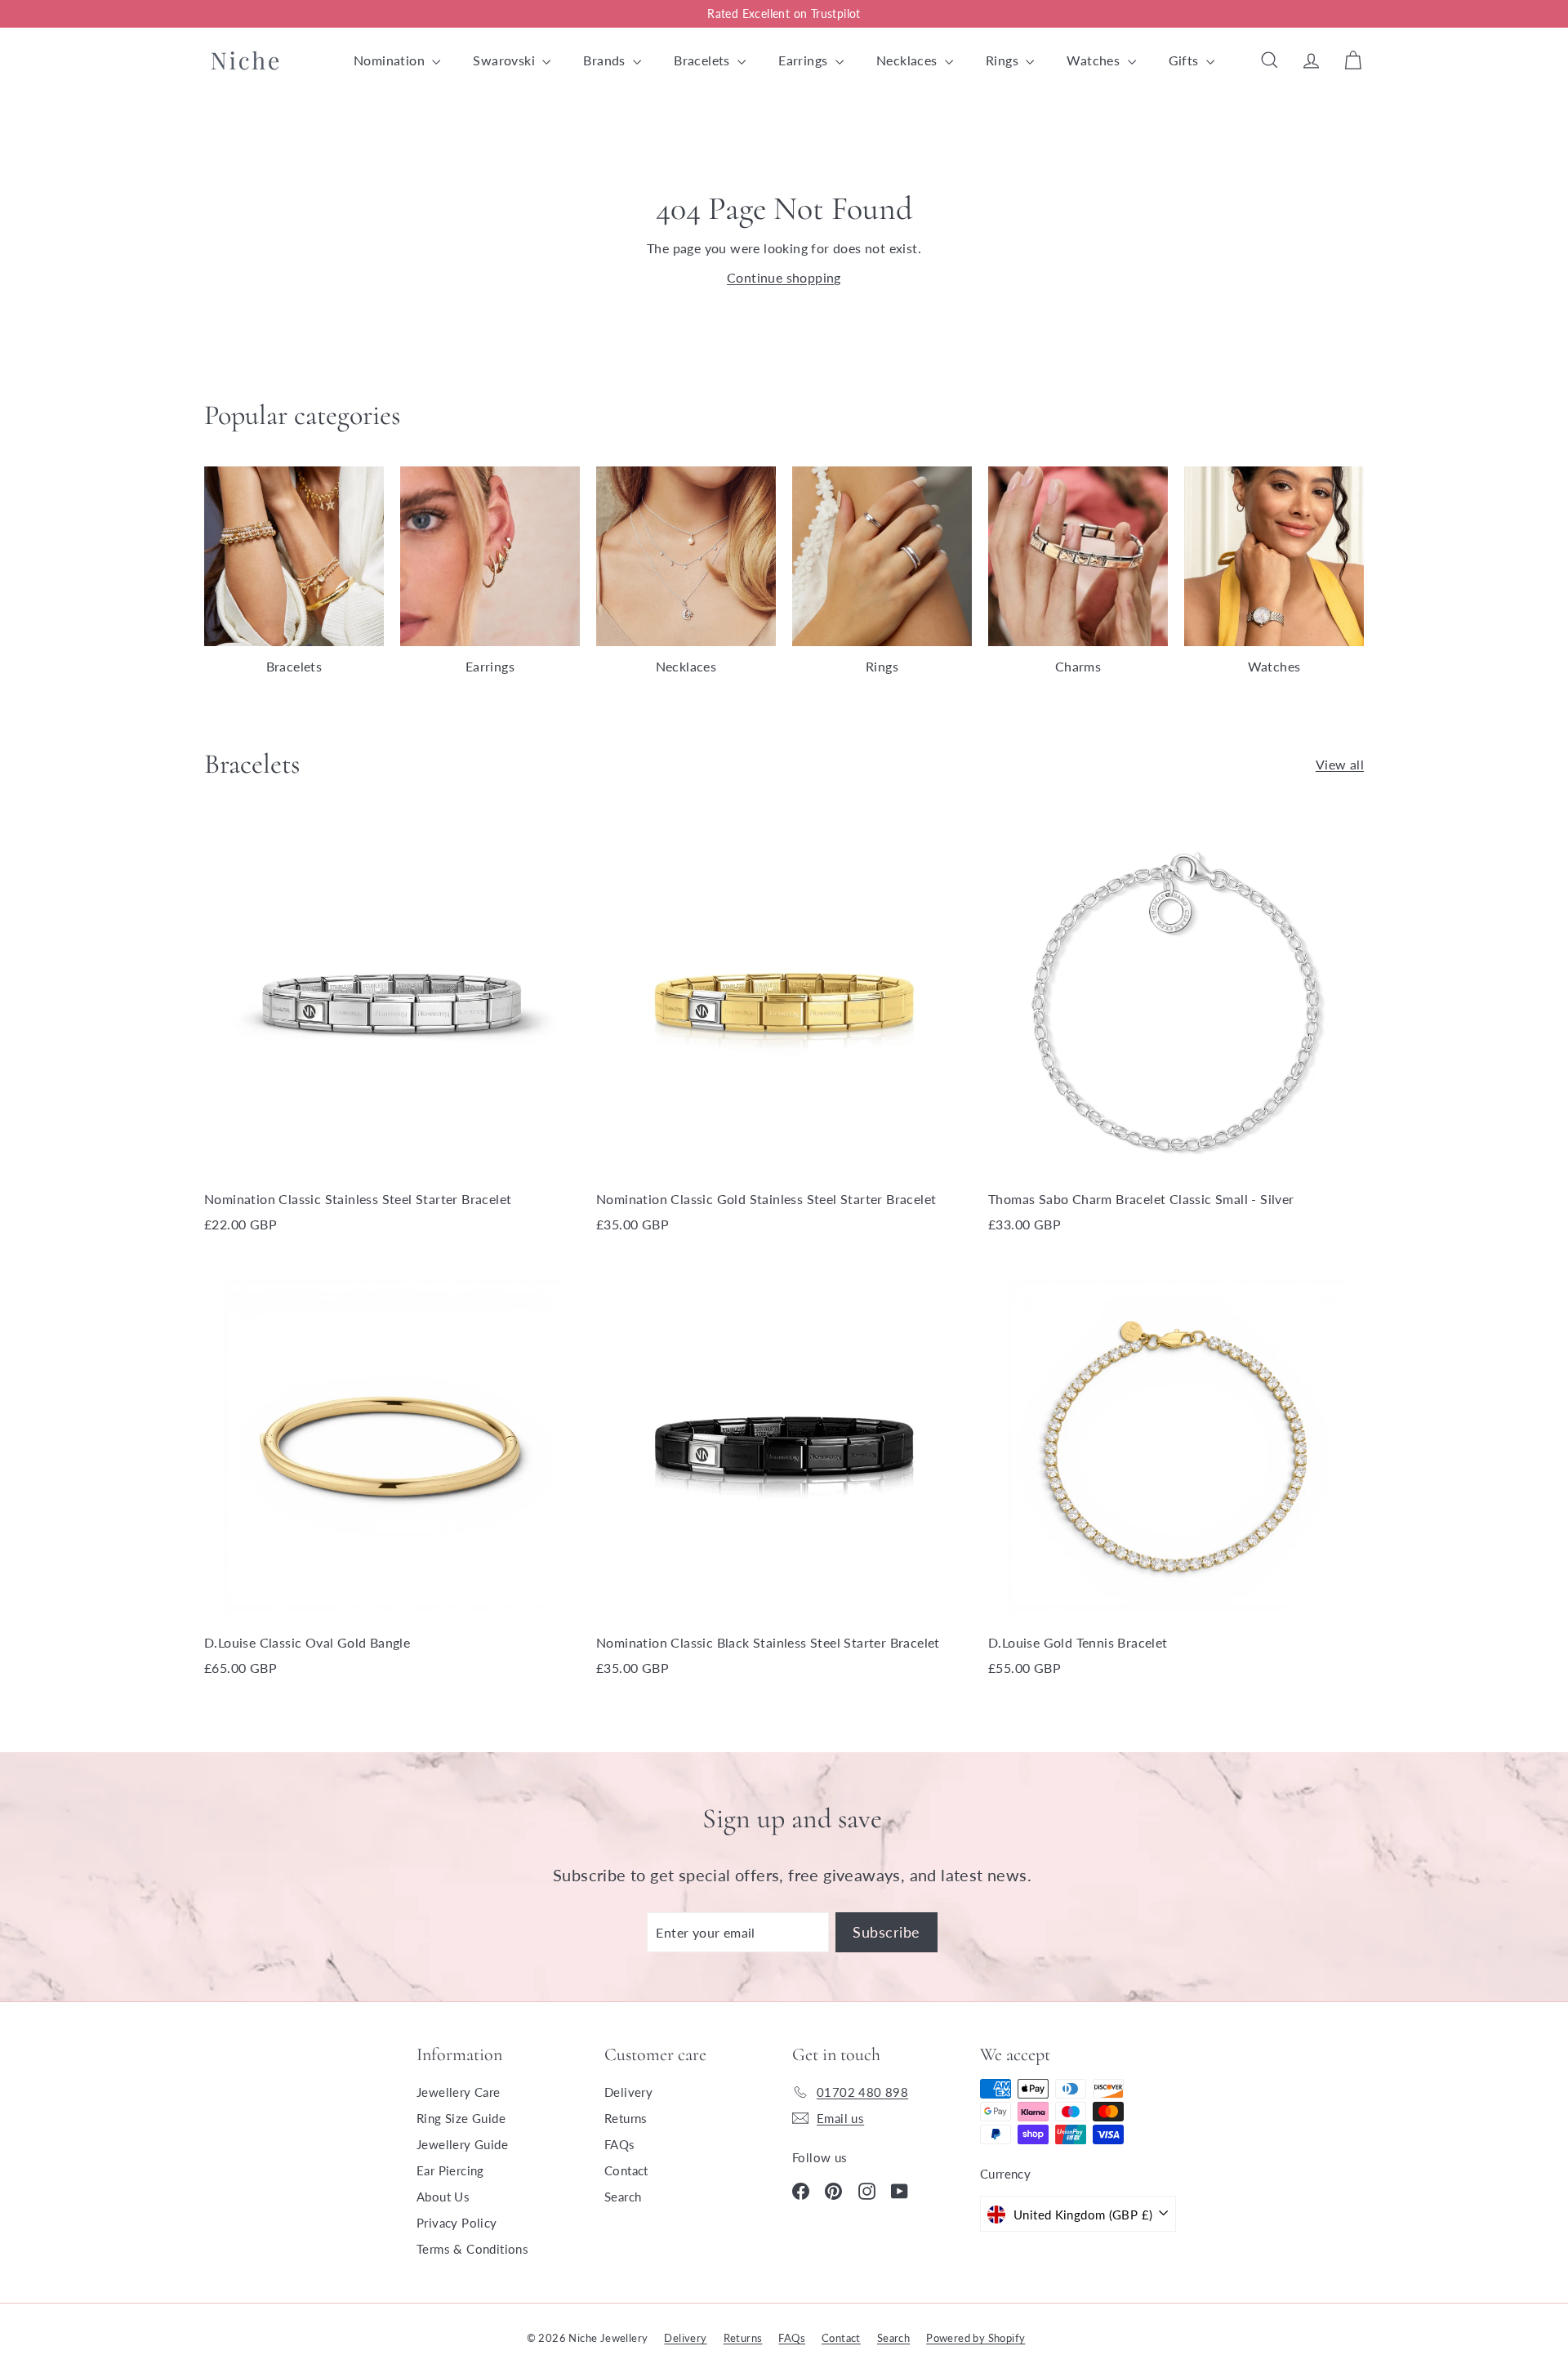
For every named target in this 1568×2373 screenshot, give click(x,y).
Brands (606, 60)
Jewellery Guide (462, 2144)
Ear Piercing (450, 2170)
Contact (626, 2170)
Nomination (391, 60)
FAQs (620, 2144)
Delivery (628, 2092)
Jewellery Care (459, 2092)
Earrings (805, 60)
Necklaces (909, 60)
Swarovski (506, 60)
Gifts (1185, 60)
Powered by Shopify (976, 2338)
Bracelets (704, 60)
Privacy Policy (457, 2223)
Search (623, 2197)
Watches (1095, 60)
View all (1340, 764)
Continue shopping (784, 277)
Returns (626, 2118)
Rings (1004, 60)
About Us (443, 2197)
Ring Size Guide (461, 2118)
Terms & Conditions (472, 2249)
